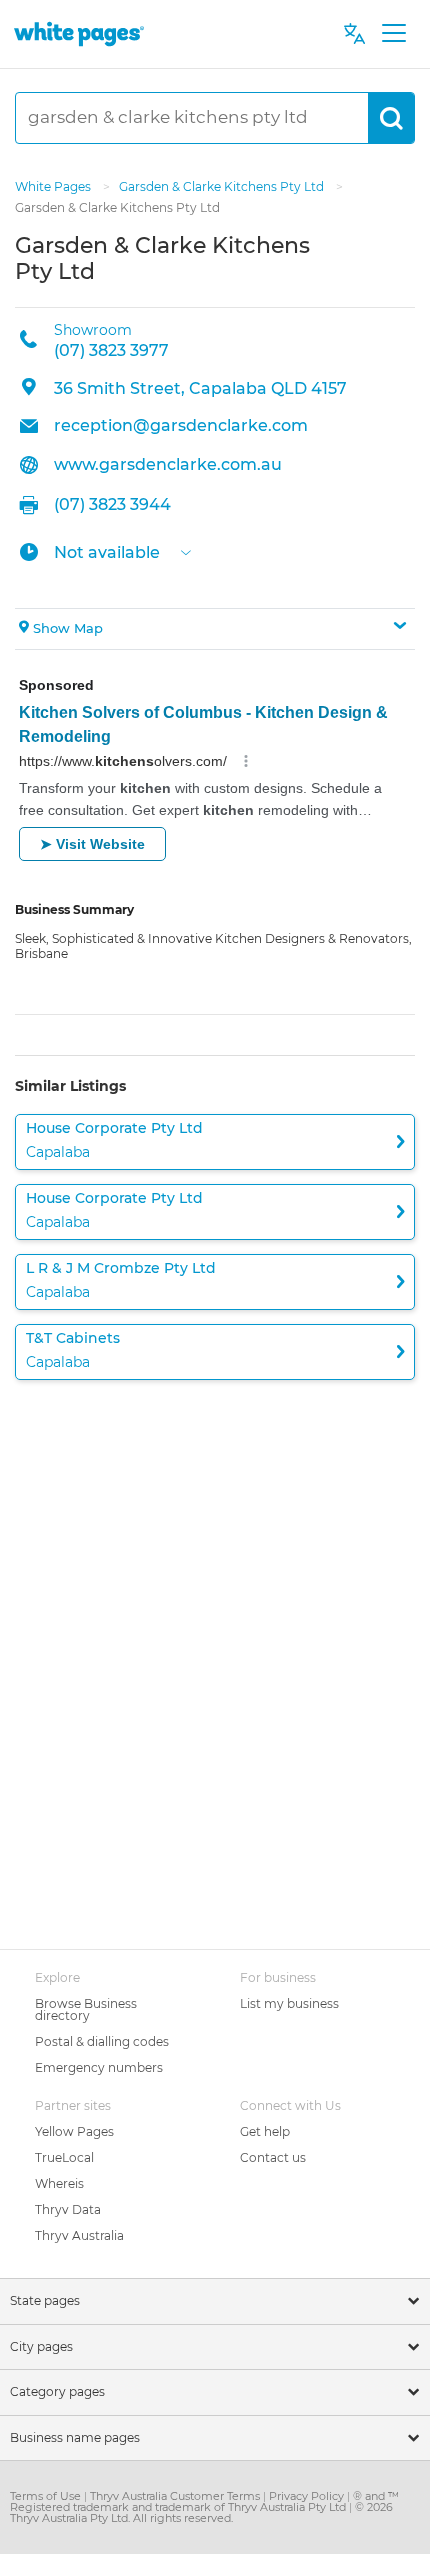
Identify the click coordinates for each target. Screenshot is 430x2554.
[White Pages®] (79, 33)
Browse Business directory (86, 2009)
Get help (265, 2131)
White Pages (54, 186)
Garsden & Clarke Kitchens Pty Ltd (223, 186)
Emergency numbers (99, 2067)
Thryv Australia (79, 2235)
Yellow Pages (74, 2131)
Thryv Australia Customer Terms (176, 2496)
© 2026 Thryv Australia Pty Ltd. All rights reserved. (201, 2512)
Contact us (273, 2157)
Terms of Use (47, 2496)
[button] (215, 629)
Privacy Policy (308, 2496)
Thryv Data (68, 2209)
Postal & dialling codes (102, 2041)
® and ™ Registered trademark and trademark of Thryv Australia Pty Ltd (204, 2501)
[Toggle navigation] (393, 34)
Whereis (59, 2183)
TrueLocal (64, 2157)
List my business (289, 2003)
